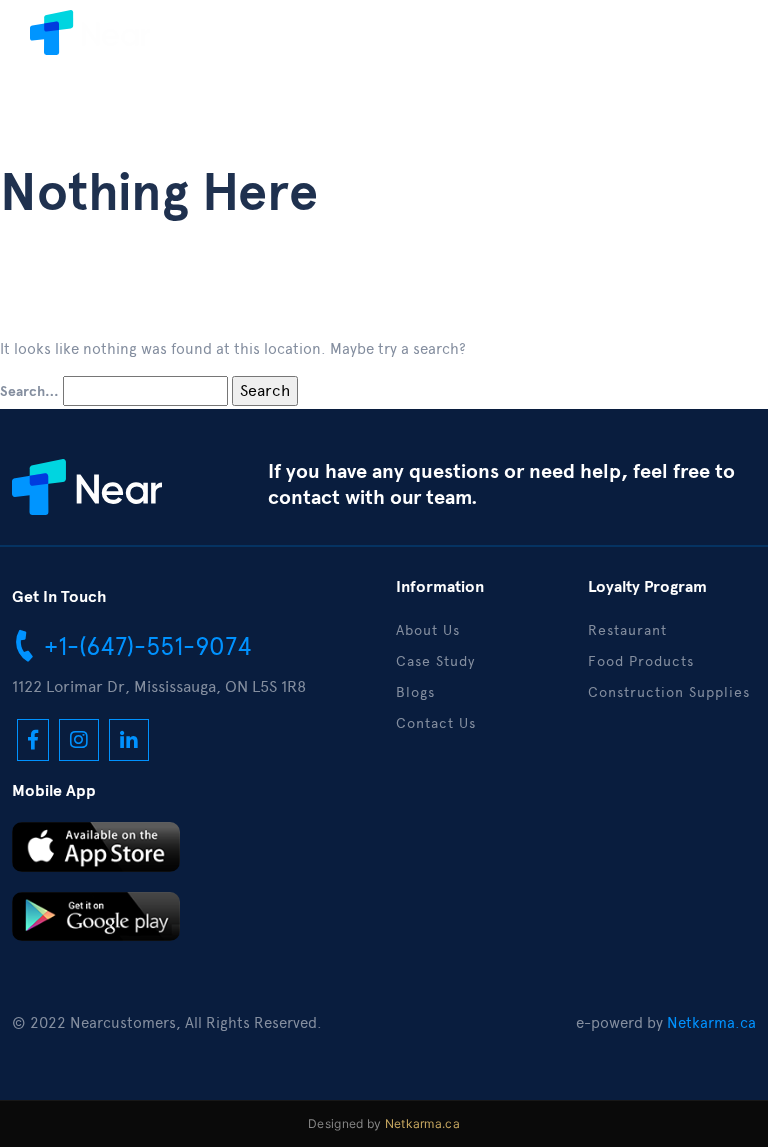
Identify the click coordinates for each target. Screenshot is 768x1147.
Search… (29, 392)
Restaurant (627, 630)
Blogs (415, 692)
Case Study (435, 661)
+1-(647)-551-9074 (144, 646)
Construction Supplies (669, 692)
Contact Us (436, 723)
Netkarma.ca (711, 1023)
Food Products (641, 661)
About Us (428, 630)
